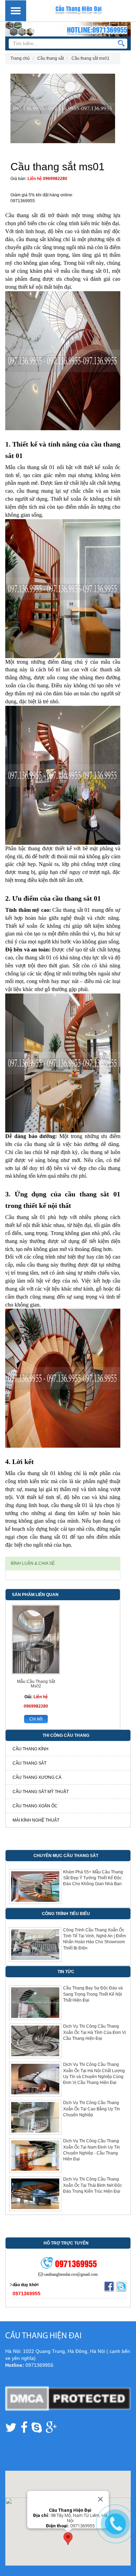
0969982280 (55, 179)
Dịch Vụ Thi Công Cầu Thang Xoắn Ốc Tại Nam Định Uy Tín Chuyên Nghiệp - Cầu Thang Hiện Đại (92, 2150)
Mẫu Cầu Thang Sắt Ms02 (36, 1684)
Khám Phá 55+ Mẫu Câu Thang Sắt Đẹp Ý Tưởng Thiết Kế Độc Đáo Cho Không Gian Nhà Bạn (93, 1878)
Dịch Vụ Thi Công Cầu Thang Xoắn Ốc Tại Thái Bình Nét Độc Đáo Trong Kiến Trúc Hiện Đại (93, 2185)
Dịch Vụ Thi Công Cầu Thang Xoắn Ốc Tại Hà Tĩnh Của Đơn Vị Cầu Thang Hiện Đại (95, 2032)
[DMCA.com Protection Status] (68, 2398)
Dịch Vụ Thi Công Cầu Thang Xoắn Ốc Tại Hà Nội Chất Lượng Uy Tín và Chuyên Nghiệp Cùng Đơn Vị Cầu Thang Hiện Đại (94, 2073)
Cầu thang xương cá (37, 1777)
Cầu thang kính (31, 1749)
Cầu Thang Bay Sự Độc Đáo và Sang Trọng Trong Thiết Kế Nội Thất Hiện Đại (93, 1994)
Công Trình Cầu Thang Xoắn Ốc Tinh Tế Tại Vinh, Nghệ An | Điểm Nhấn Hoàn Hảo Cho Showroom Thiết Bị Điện (95, 1939)
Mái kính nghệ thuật (36, 1820)
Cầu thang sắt (29, 1763)
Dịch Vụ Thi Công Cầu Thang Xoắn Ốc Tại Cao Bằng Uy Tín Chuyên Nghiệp (92, 2109)
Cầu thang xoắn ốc (35, 1806)
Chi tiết (36, 1719)
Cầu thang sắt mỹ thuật (41, 1792)
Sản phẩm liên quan (35, 1595)
